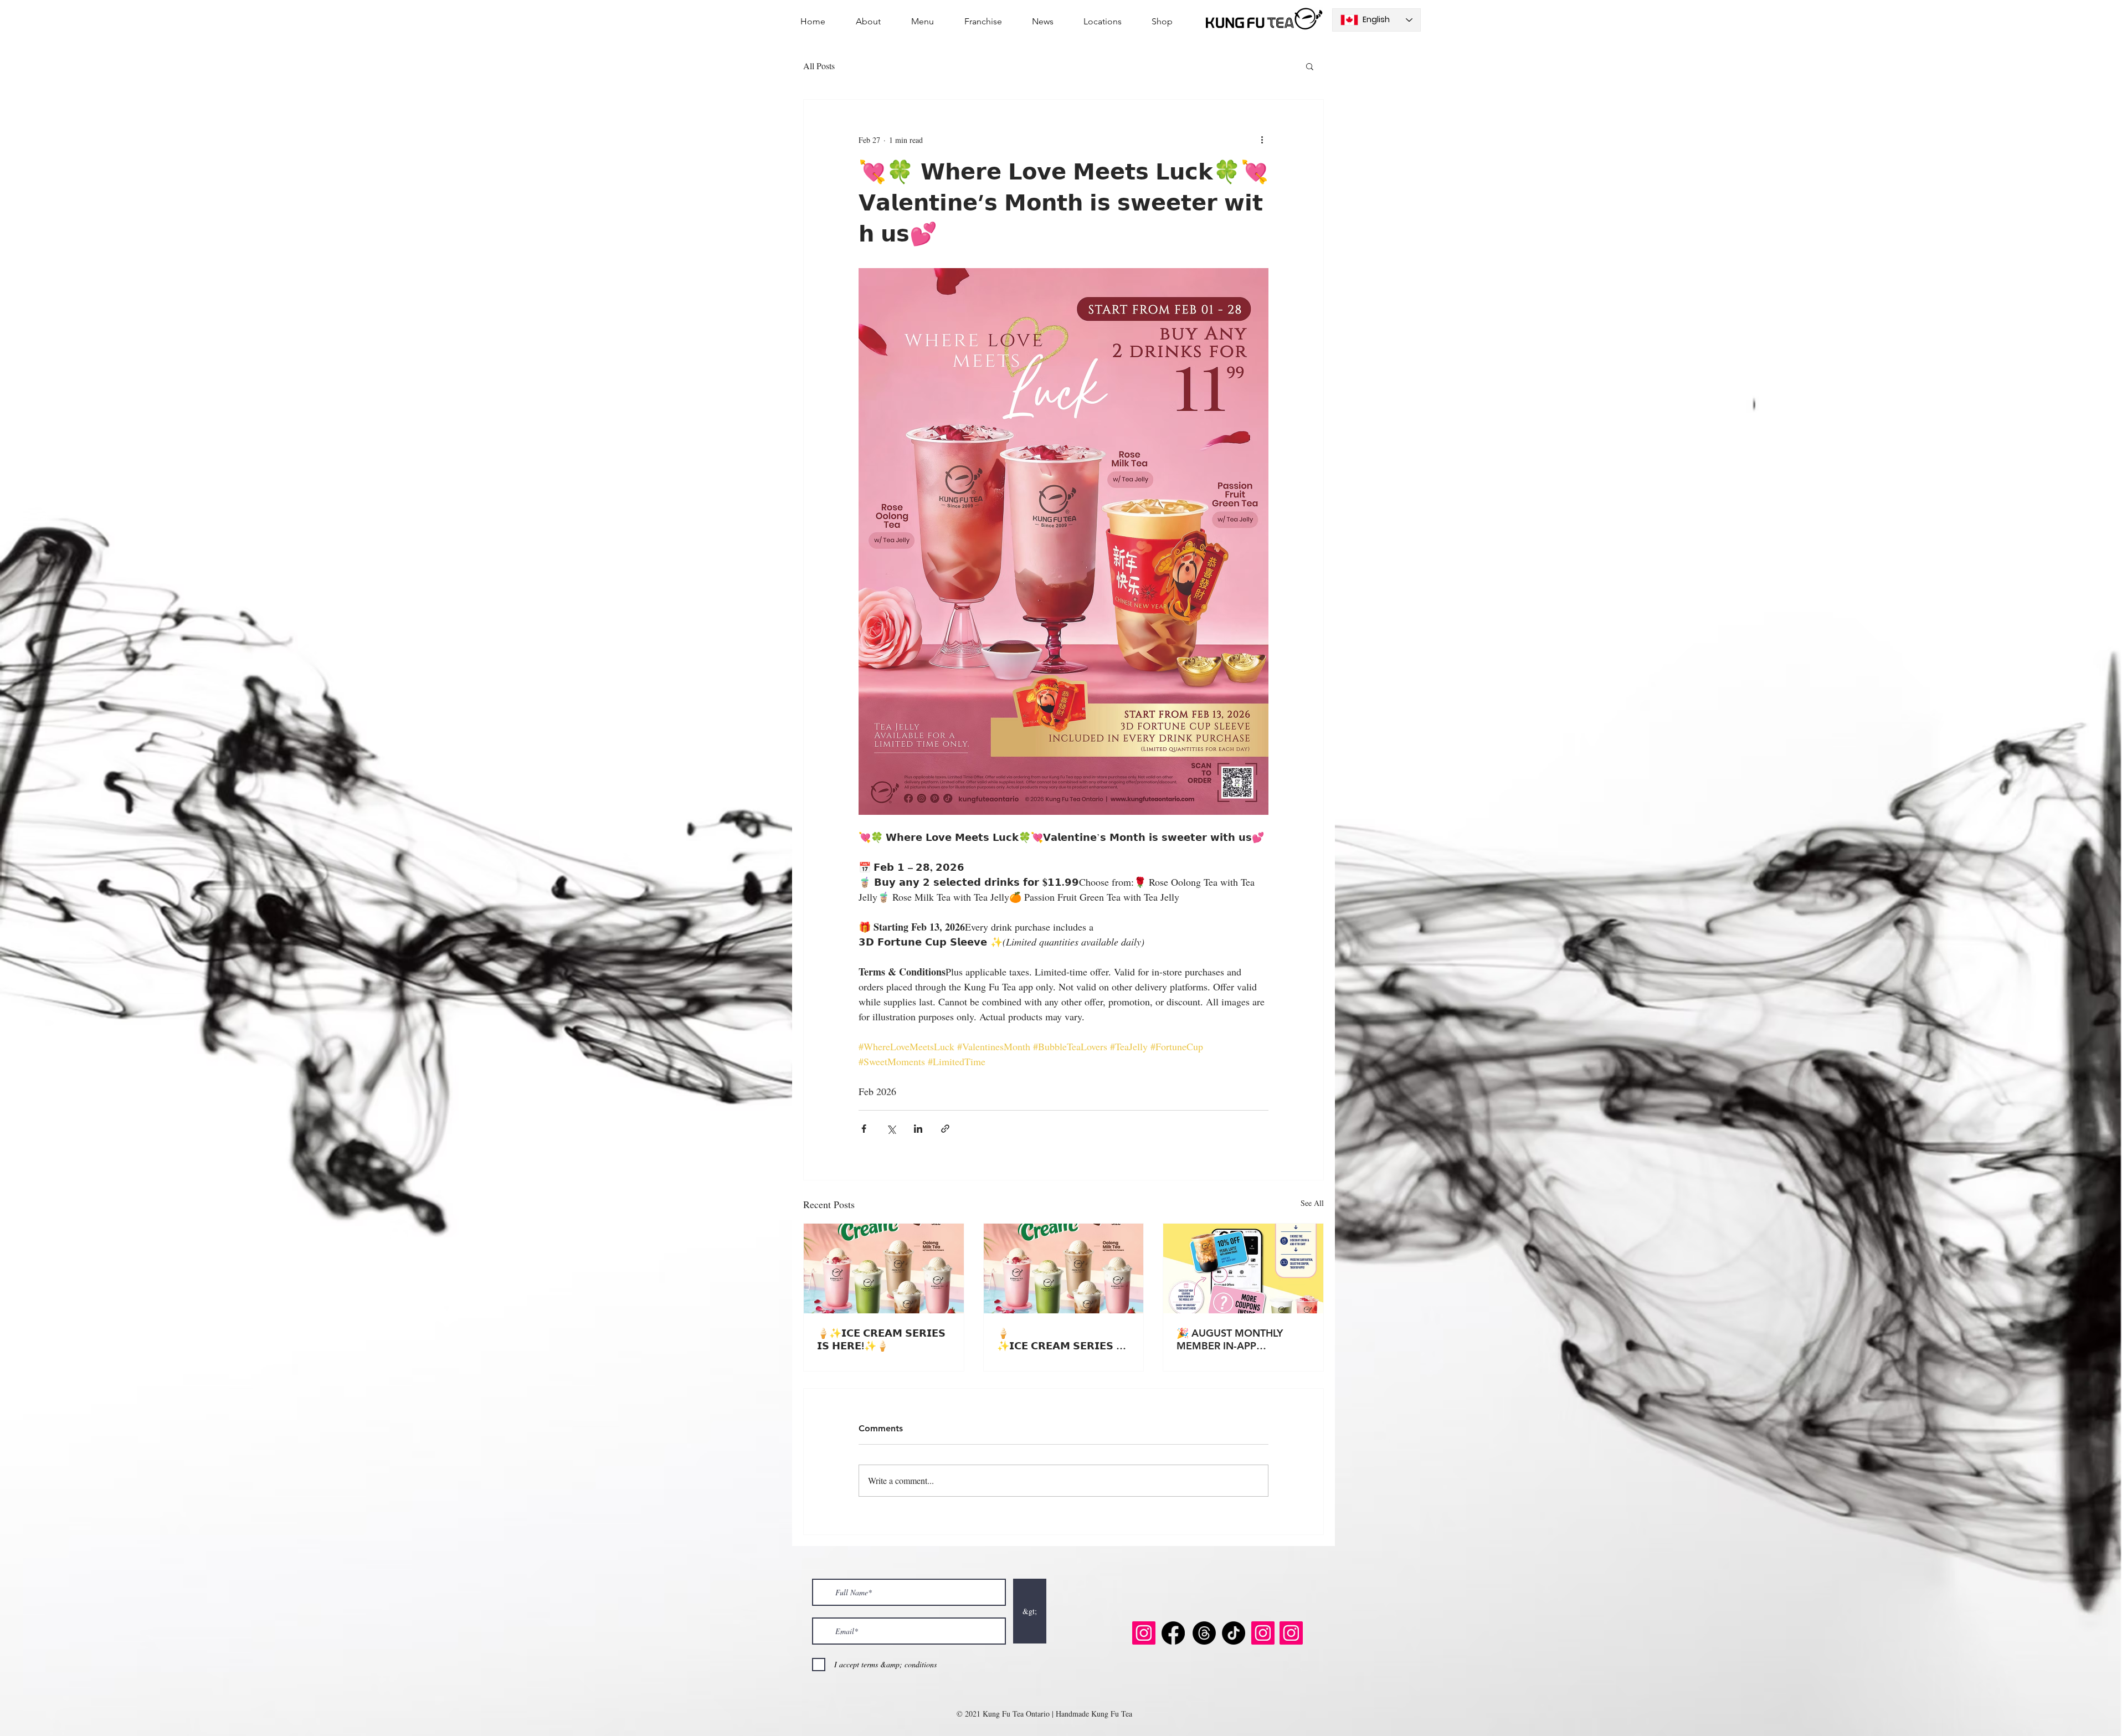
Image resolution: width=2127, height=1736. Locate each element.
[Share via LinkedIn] (918, 1129)
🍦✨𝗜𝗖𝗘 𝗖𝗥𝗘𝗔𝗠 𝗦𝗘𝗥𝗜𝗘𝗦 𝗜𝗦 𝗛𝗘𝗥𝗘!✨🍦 (881, 1339)
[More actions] (1262, 140)
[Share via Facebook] (864, 1129)
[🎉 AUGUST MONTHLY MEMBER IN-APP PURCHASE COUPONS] (1243, 1268)
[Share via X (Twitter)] (891, 1129)
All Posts (819, 66)
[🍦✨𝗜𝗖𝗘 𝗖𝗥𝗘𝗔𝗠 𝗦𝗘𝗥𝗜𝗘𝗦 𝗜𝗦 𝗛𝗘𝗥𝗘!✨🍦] (884, 1268)
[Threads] (1204, 1633)
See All (1312, 1203)
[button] (1310, 66)
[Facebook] (1173, 1633)
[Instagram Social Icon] (1144, 1633)
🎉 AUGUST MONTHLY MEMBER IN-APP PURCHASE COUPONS (1230, 1339)
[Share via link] (945, 1129)
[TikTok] (1234, 1633)
